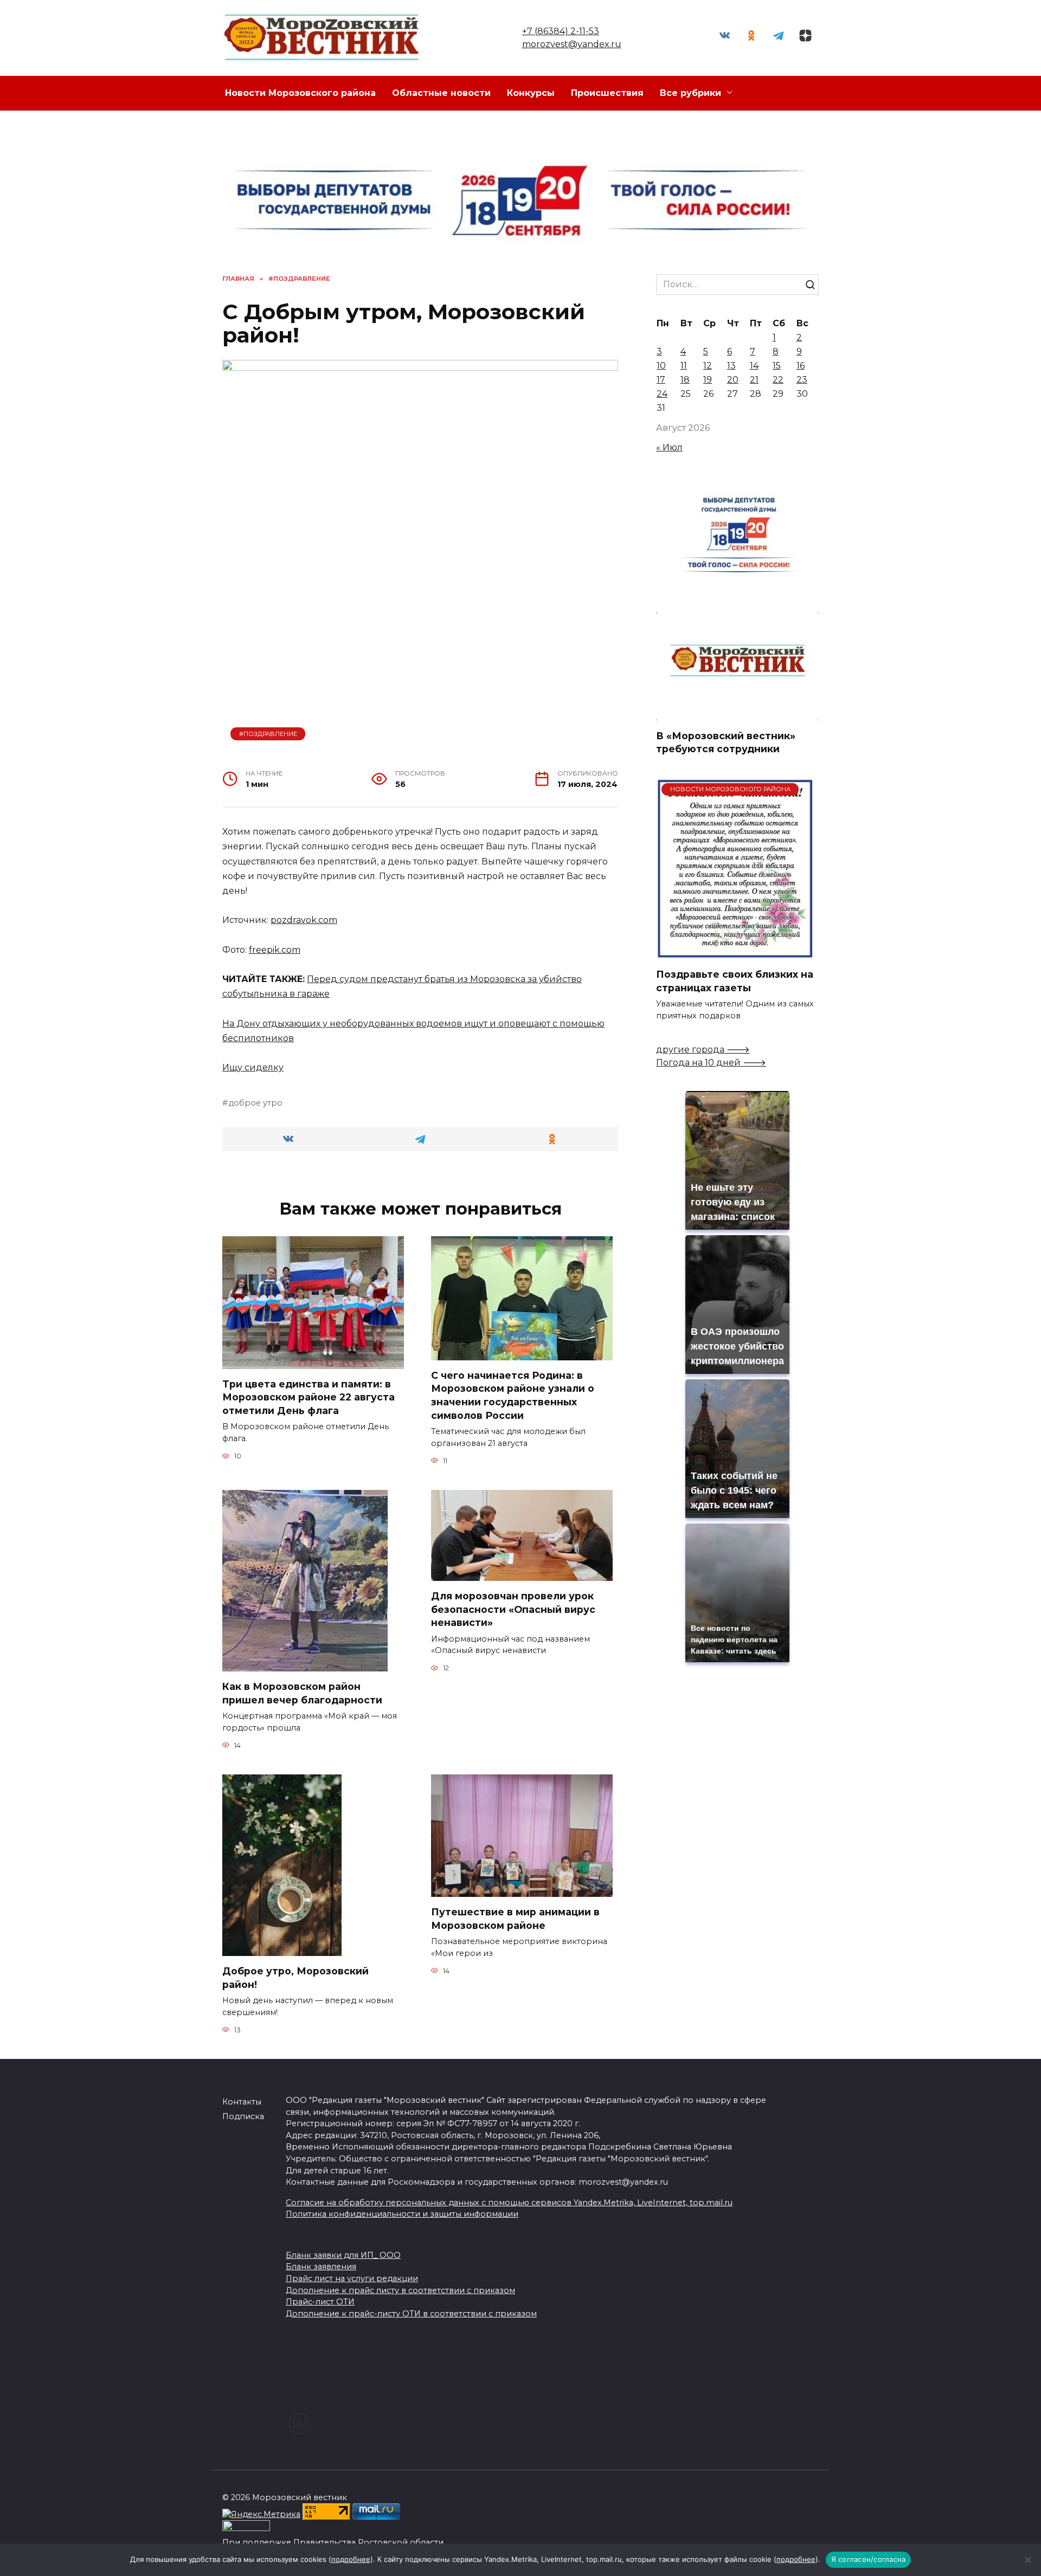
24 (662, 394)
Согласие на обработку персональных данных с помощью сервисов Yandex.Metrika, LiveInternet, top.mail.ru (509, 2203)
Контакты (242, 2102)
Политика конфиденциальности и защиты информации (402, 2214)
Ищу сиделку (253, 1067)
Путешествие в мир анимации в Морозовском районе (515, 1919)
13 (731, 366)
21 (754, 380)
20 (733, 380)
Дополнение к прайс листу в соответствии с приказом (400, 2290)
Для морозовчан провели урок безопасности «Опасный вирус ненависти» (513, 1609)
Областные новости (441, 93)
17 (661, 380)
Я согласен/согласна (869, 2559)
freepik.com (275, 950)
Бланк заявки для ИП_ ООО (343, 2255)
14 (754, 366)
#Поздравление (268, 734)
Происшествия (607, 93)
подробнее (351, 2559)
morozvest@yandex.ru (572, 44)
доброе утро (255, 1103)
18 (685, 380)
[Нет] (1027, 2560)
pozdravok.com (304, 920)
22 (778, 380)
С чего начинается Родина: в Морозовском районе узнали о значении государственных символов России (513, 1395)
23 (802, 380)
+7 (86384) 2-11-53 (561, 31)
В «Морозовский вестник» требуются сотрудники (726, 742)
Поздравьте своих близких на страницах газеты (735, 981)
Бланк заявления (321, 2267)
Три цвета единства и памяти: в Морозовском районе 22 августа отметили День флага (309, 1397)
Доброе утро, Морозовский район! (295, 1978)
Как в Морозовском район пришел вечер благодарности (302, 1693)
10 (661, 366)
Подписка (243, 2116)
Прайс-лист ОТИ (320, 2302)
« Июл (669, 447)
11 (684, 366)
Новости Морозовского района (300, 93)
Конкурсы (531, 93)
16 (801, 366)
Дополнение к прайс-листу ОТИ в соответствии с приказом (411, 2314)
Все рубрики (690, 93)
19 (708, 380)
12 (708, 366)
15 (777, 366)
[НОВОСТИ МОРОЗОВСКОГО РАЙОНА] (735, 953)
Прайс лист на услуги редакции (352, 2278)
